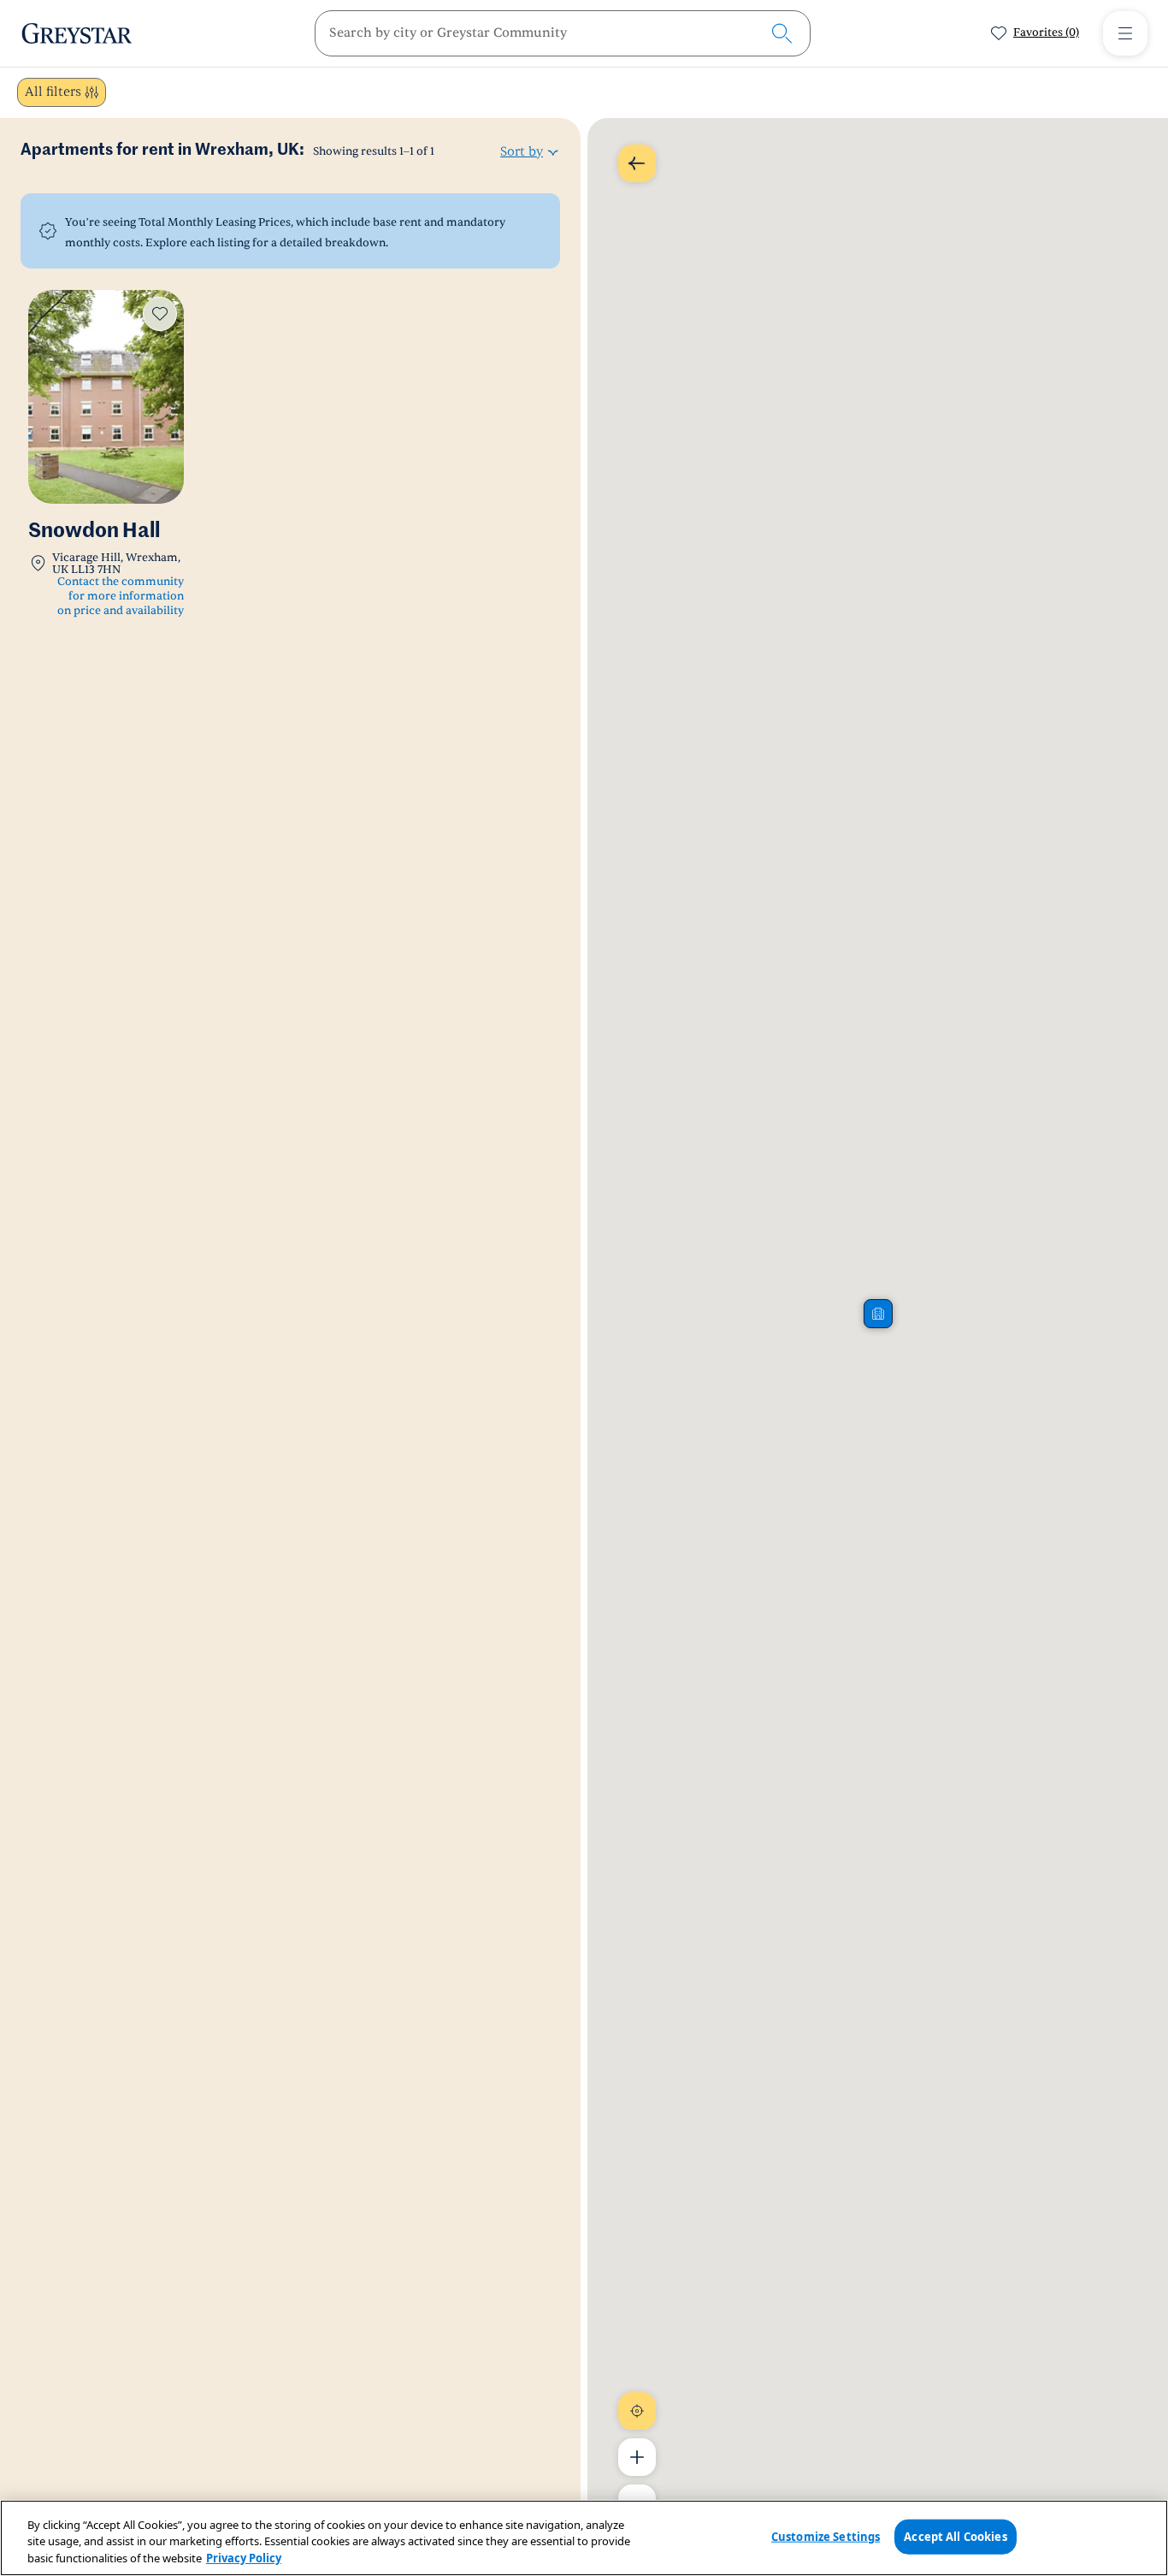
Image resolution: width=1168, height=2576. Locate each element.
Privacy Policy (244, 2558)
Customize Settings (826, 2536)
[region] (584, 2538)
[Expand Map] (637, 163)
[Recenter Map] (637, 2411)
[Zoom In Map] (637, 2457)
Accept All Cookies (955, 2536)
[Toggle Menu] (1125, 33)
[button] (878, 1314)
